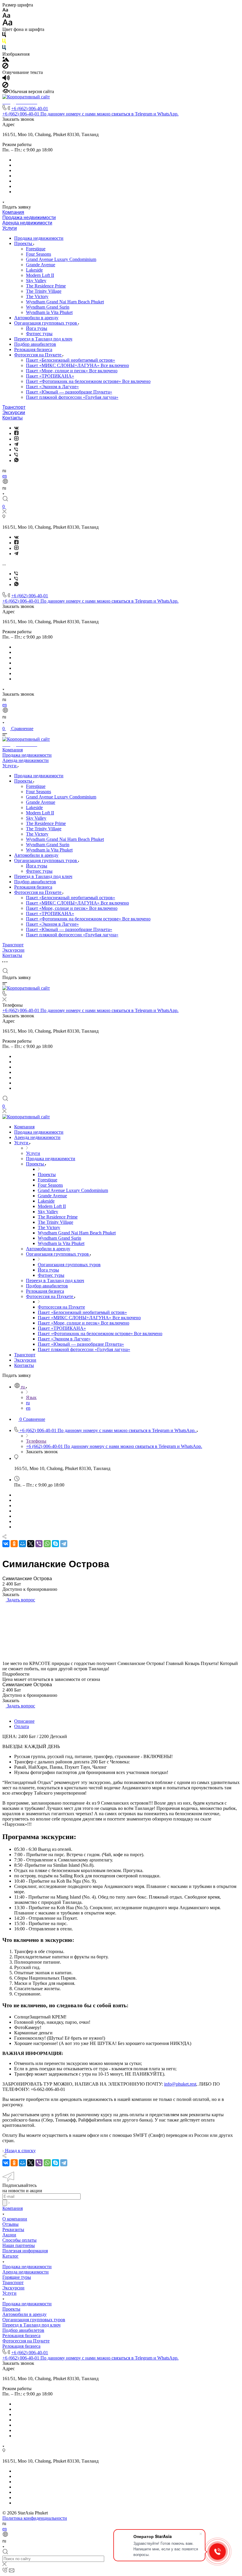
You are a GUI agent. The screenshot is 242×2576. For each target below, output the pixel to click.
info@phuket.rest (180, 2084)
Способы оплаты (19, 2240)
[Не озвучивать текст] (5, 86)
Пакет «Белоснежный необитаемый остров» (71, 360)
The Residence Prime (46, 286)
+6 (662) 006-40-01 (30, 109)
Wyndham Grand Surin (48, 307)
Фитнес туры (39, 334)
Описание (24, 1721)
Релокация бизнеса (33, 349)
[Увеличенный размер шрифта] (7, 24)
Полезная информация (25, 2251)
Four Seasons (39, 254)
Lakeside (34, 270)
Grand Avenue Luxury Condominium (61, 259)
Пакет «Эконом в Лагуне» (52, 387)
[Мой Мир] (22, 1544)
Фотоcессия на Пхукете (38, 355)
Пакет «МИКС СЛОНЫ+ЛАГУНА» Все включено (77, 365)
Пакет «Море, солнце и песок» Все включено (72, 371)
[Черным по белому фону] (4, 36)
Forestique (36, 249)
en (5, 476)
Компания (13, 212)
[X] (31, 1544)
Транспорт (14, 407)
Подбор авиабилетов (35, 344)
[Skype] (55, 1544)
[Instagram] (16, 439)
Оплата (22, 1726)
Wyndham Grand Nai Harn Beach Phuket (65, 302)
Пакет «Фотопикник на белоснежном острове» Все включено (88, 381)
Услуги (10, 228)
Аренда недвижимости (27, 223)
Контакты (13, 418)
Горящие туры (17, 2277)
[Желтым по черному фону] (4, 42)
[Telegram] (16, 444)
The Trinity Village (44, 291)
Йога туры (37, 328)
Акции (9, 2235)
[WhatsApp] (47, 1544)
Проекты (24, 243)
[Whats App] (16, 461)
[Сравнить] (4, 1605)
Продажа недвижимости (29, 218)
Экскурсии (14, 412)
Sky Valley (36, 281)
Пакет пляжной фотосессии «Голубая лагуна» (72, 397)
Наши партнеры (19, 2245)
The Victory (37, 296)
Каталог (10, 2256)
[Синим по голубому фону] (4, 49)
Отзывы (10, 2224)
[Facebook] (16, 433)
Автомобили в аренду (36, 318)
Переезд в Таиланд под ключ (43, 339)
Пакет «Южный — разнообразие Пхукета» (69, 392)
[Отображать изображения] (6, 60)
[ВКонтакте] (16, 428)
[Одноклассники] (14, 1544)
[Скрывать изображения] (5, 67)
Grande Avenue (41, 265)
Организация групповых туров (46, 323)
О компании (15, 2219)
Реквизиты (13, 2229)
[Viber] (16, 450)
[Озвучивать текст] (6, 79)
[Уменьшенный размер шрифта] (5, 10)
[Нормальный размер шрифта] (6, 16)
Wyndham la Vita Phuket (49, 312)
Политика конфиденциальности (35, 2518)
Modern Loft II (40, 275)
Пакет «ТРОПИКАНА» (50, 376)
